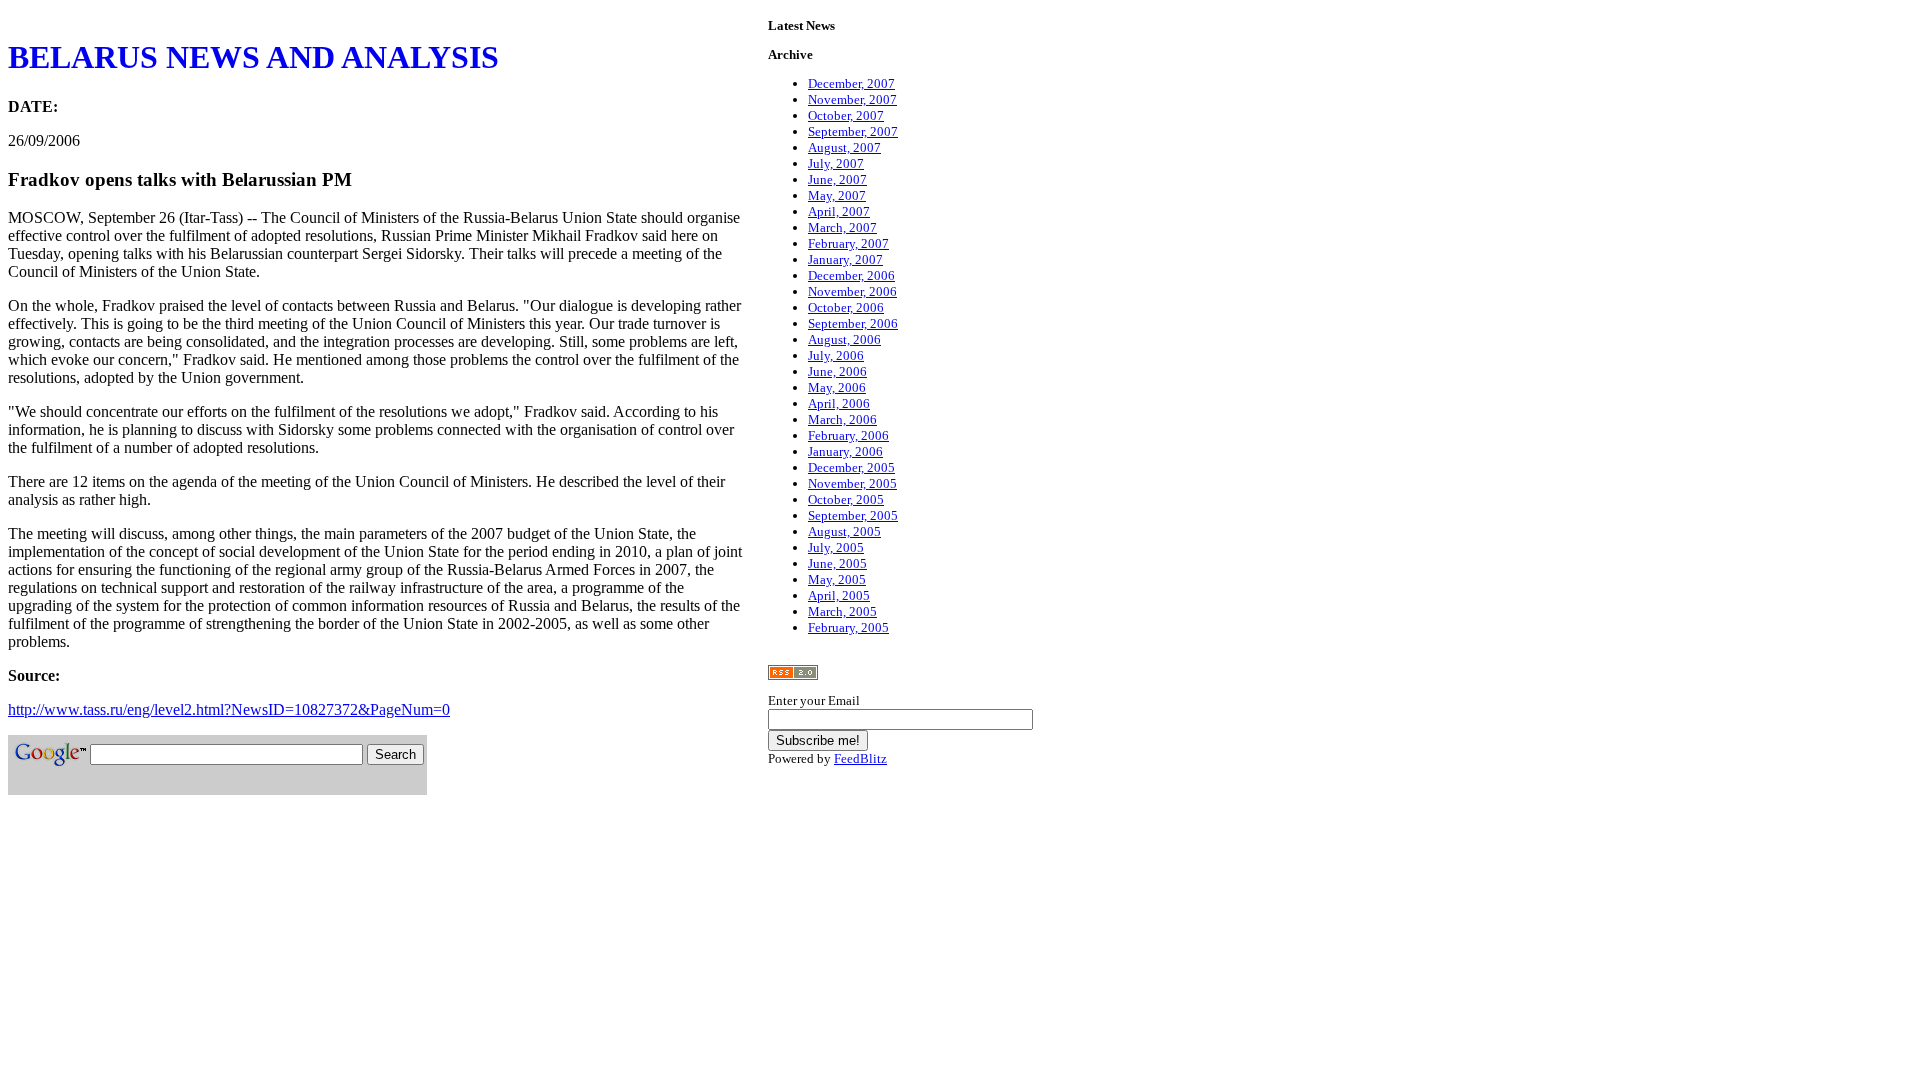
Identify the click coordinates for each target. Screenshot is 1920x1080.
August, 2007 (844, 147)
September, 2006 (853, 323)
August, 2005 (844, 531)
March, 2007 (842, 227)
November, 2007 (852, 99)
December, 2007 (851, 83)
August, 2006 (844, 339)
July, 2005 (836, 547)
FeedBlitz (860, 758)
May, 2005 (837, 579)
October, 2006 (846, 307)
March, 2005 (842, 611)
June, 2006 (837, 371)
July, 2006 (836, 355)
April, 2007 (839, 211)
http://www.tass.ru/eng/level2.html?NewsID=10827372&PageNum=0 (229, 709)
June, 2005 (837, 563)
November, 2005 (852, 483)
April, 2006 (839, 403)
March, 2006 (842, 419)
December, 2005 (851, 467)
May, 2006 (837, 387)
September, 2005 (853, 515)
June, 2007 (837, 179)
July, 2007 (836, 163)
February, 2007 (848, 243)
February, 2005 (848, 627)
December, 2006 (851, 275)
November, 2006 (852, 291)
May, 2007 (837, 195)
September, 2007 (853, 131)
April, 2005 (839, 595)
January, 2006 (845, 451)
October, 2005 (846, 499)
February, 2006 (848, 435)
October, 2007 (846, 115)
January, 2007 (845, 259)
